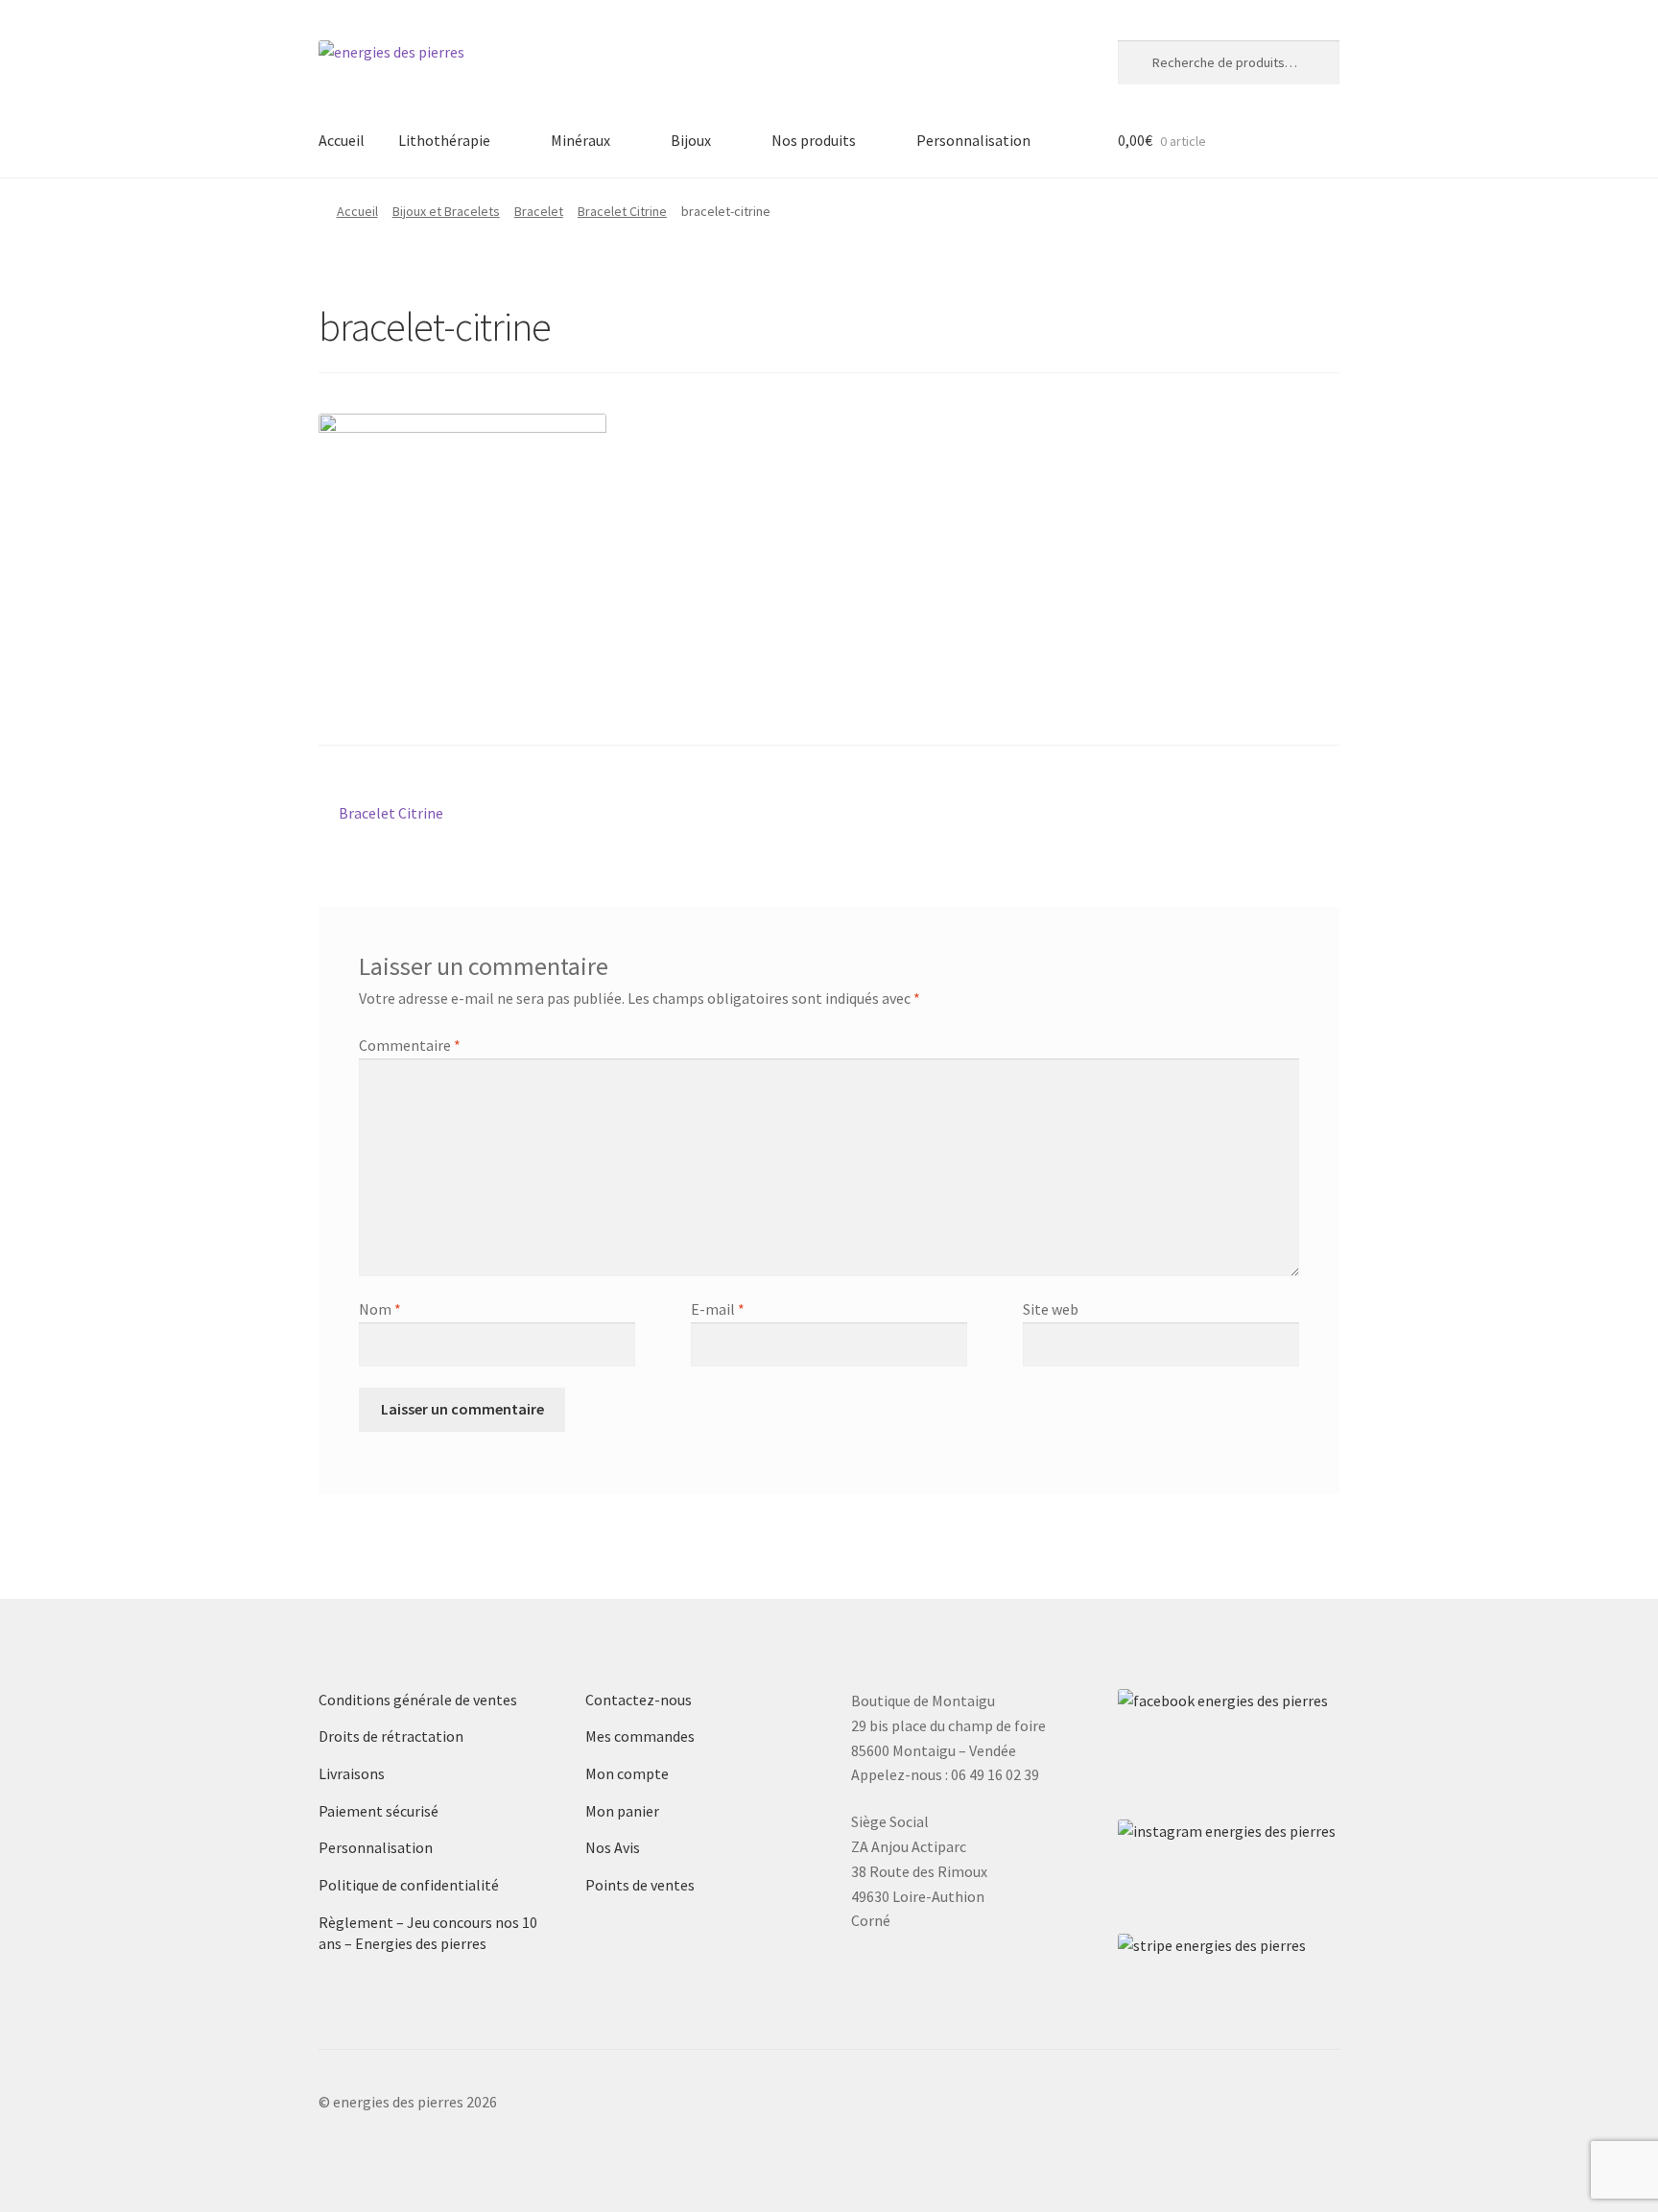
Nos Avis (613, 1847)
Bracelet (539, 211)
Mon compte (627, 1773)
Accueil (342, 140)
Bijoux (691, 140)
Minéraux (580, 140)
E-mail (718, 1309)
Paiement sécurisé (379, 1811)
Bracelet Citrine (622, 211)
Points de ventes (640, 1885)
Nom (380, 1309)
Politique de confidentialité (409, 1885)
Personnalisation (973, 140)
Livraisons (352, 1773)
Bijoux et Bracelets (446, 211)
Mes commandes (640, 1736)
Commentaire (410, 1045)
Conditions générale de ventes (418, 1700)
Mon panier (622, 1811)
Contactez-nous (639, 1700)
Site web (1051, 1309)
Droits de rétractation (391, 1736)
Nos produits (814, 140)
